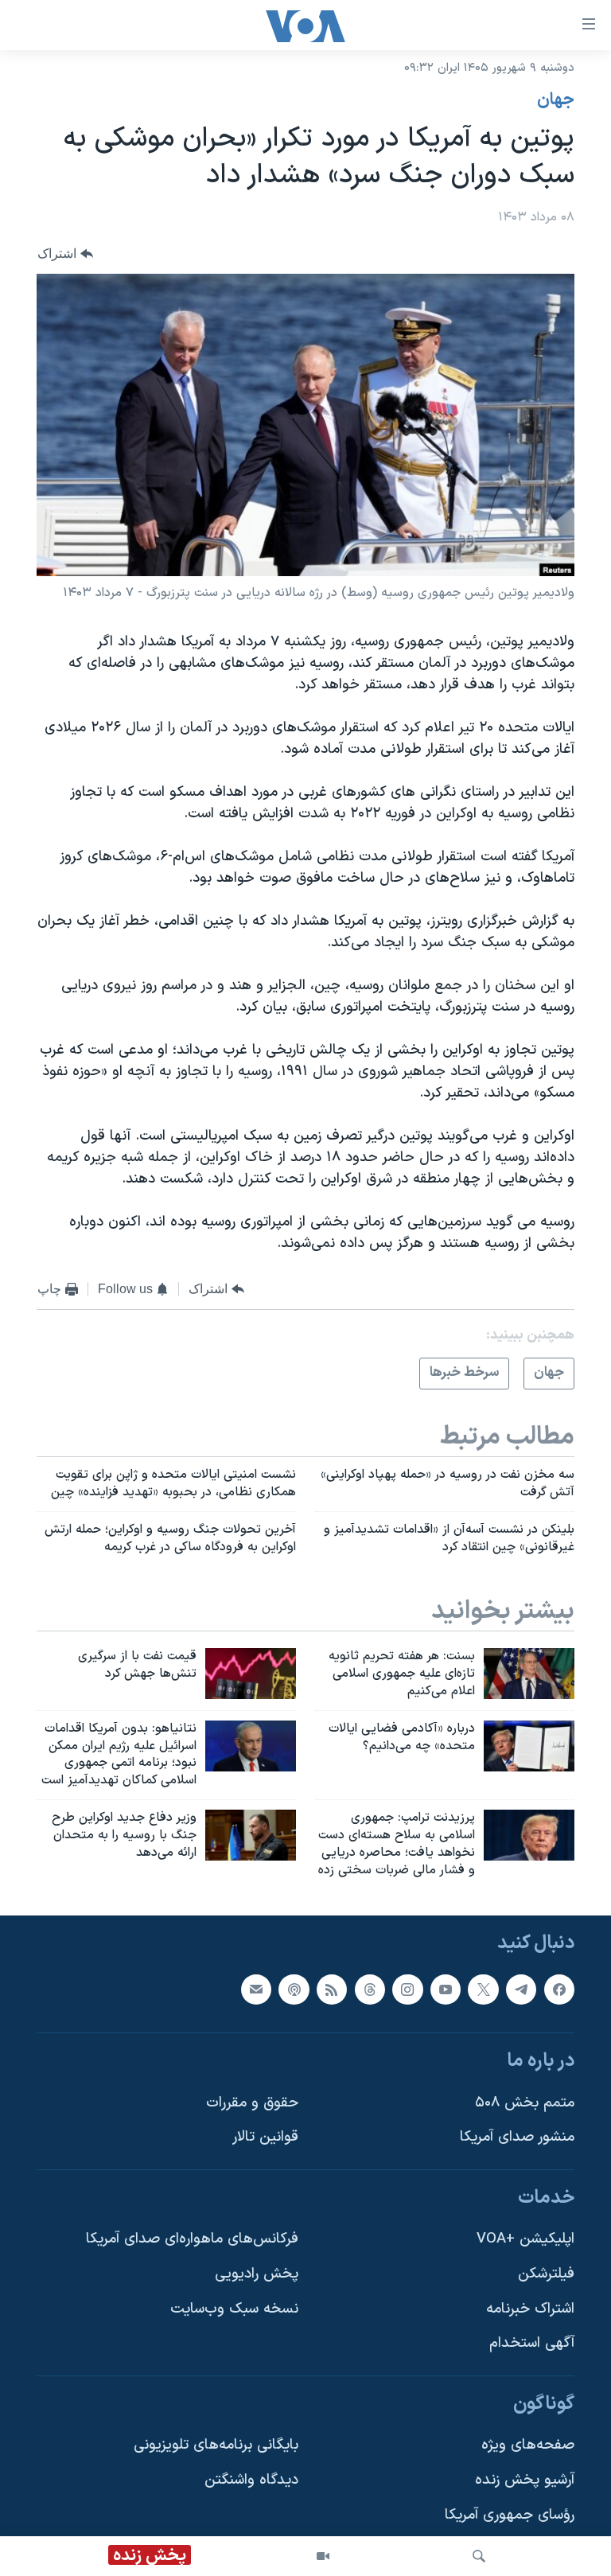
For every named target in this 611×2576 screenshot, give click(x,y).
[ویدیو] (323, 2556)
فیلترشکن (546, 2275)
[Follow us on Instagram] (407, 1989)
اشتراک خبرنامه (530, 2309)
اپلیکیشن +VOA (525, 2240)
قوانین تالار (265, 2138)
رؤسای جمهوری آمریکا (510, 2515)
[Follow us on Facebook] (559, 1989)
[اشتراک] (256, 1989)
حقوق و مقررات (252, 2103)
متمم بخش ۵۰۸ (525, 2103)
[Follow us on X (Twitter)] (483, 1989)
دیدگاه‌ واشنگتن (251, 2481)
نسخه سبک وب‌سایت (234, 2309)
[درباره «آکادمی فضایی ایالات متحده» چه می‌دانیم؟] (529, 1746)
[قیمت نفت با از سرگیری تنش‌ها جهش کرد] (251, 1674)
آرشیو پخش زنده (525, 2481)
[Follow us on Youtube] (446, 1989)
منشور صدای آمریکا (517, 2138)
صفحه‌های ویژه (528, 2446)
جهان (556, 100)
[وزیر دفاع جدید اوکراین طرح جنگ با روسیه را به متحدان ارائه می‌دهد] (251, 1835)
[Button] (65, 253)
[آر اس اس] (332, 1989)
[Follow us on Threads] (370, 1989)
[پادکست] (294, 1989)
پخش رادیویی (257, 2275)
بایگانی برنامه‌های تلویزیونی (216, 2446)
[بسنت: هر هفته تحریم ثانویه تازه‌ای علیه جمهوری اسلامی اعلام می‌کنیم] (529, 1674)
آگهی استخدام (532, 2344)
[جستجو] (479, 2556)
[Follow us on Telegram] (521, 1989)
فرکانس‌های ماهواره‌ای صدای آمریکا (192, 2240)
